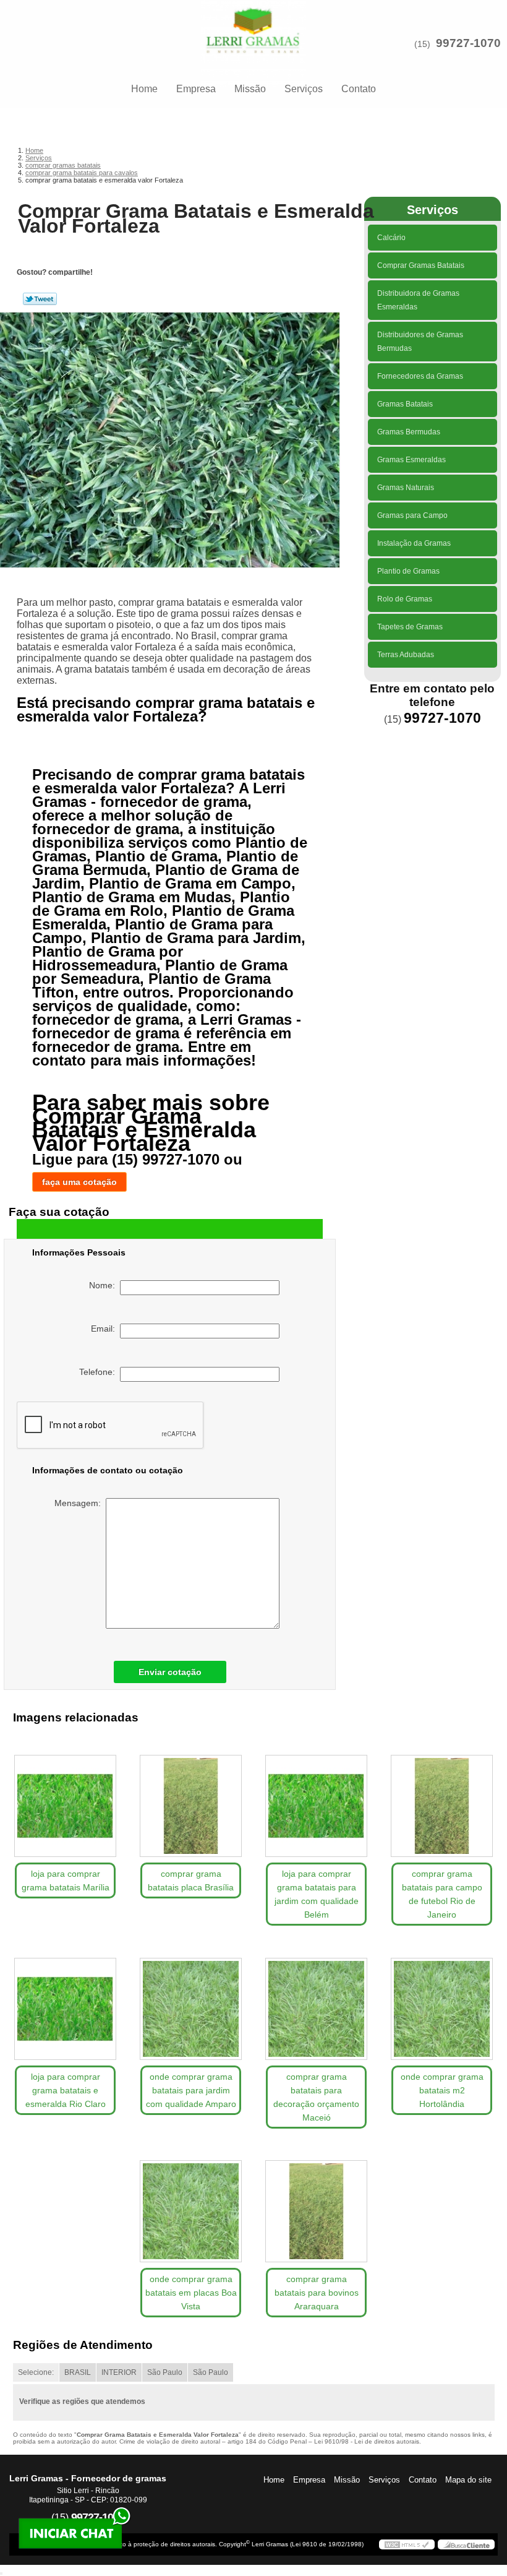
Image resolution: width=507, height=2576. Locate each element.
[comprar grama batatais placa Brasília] (191, 1801)
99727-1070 (468, 43)
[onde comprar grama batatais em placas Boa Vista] (191, 2207)
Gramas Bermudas (409, 432)
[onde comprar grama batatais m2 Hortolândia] (442, 2004)
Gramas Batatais (405, 404)
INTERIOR (119, 2372)
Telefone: (100, 1372)
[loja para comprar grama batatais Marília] (65, 1801)
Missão (250, 89)
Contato (359, 89)
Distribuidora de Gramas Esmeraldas (418, 300)
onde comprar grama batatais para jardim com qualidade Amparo (191, 2090)
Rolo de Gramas (405, 599)
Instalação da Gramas (414, 543)
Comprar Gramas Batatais (421, 265)
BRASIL (78, 2372)
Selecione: (36, 2372)
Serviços (304, 89)
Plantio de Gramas (408, 571)
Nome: (104, 1285)
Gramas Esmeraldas (411, 460)
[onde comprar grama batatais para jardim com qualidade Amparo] (191, 2004)
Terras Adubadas (406, 655)
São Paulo (165, 2372)
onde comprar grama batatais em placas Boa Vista (191, 2293)
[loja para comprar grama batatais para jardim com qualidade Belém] (316, 1801)
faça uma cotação (79, 1182)
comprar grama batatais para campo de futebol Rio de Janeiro (442, 1894)
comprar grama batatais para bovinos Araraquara (317, 2293)
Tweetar (40, 299)
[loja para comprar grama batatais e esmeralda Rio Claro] (65, 2004)
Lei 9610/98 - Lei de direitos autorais (367, 2441)
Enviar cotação (170, 1672)
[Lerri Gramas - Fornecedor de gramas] (253, 25)
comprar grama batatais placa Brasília (191, 1880)
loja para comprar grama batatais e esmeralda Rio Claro (66, 2090)
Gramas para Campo (412, 515)
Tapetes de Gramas (410, 627)
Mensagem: (80, 1503)
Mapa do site (468, 2480)
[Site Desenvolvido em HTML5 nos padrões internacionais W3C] (407, 2544)
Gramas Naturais (406, 488)
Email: (105, 1329)
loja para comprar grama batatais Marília (66, 1880)
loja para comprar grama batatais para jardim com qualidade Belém (317, 1894)
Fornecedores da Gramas (420, 376)
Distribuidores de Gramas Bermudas (420, 342)
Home (144, 89)
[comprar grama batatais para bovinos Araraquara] (316, 2207)
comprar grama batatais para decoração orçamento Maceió (316, 2097)
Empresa (196, 89)
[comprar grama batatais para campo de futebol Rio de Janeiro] (442, 1801)
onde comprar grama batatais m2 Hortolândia (442, 2090)
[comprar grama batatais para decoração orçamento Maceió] (316, 2004)
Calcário (391, 238)
